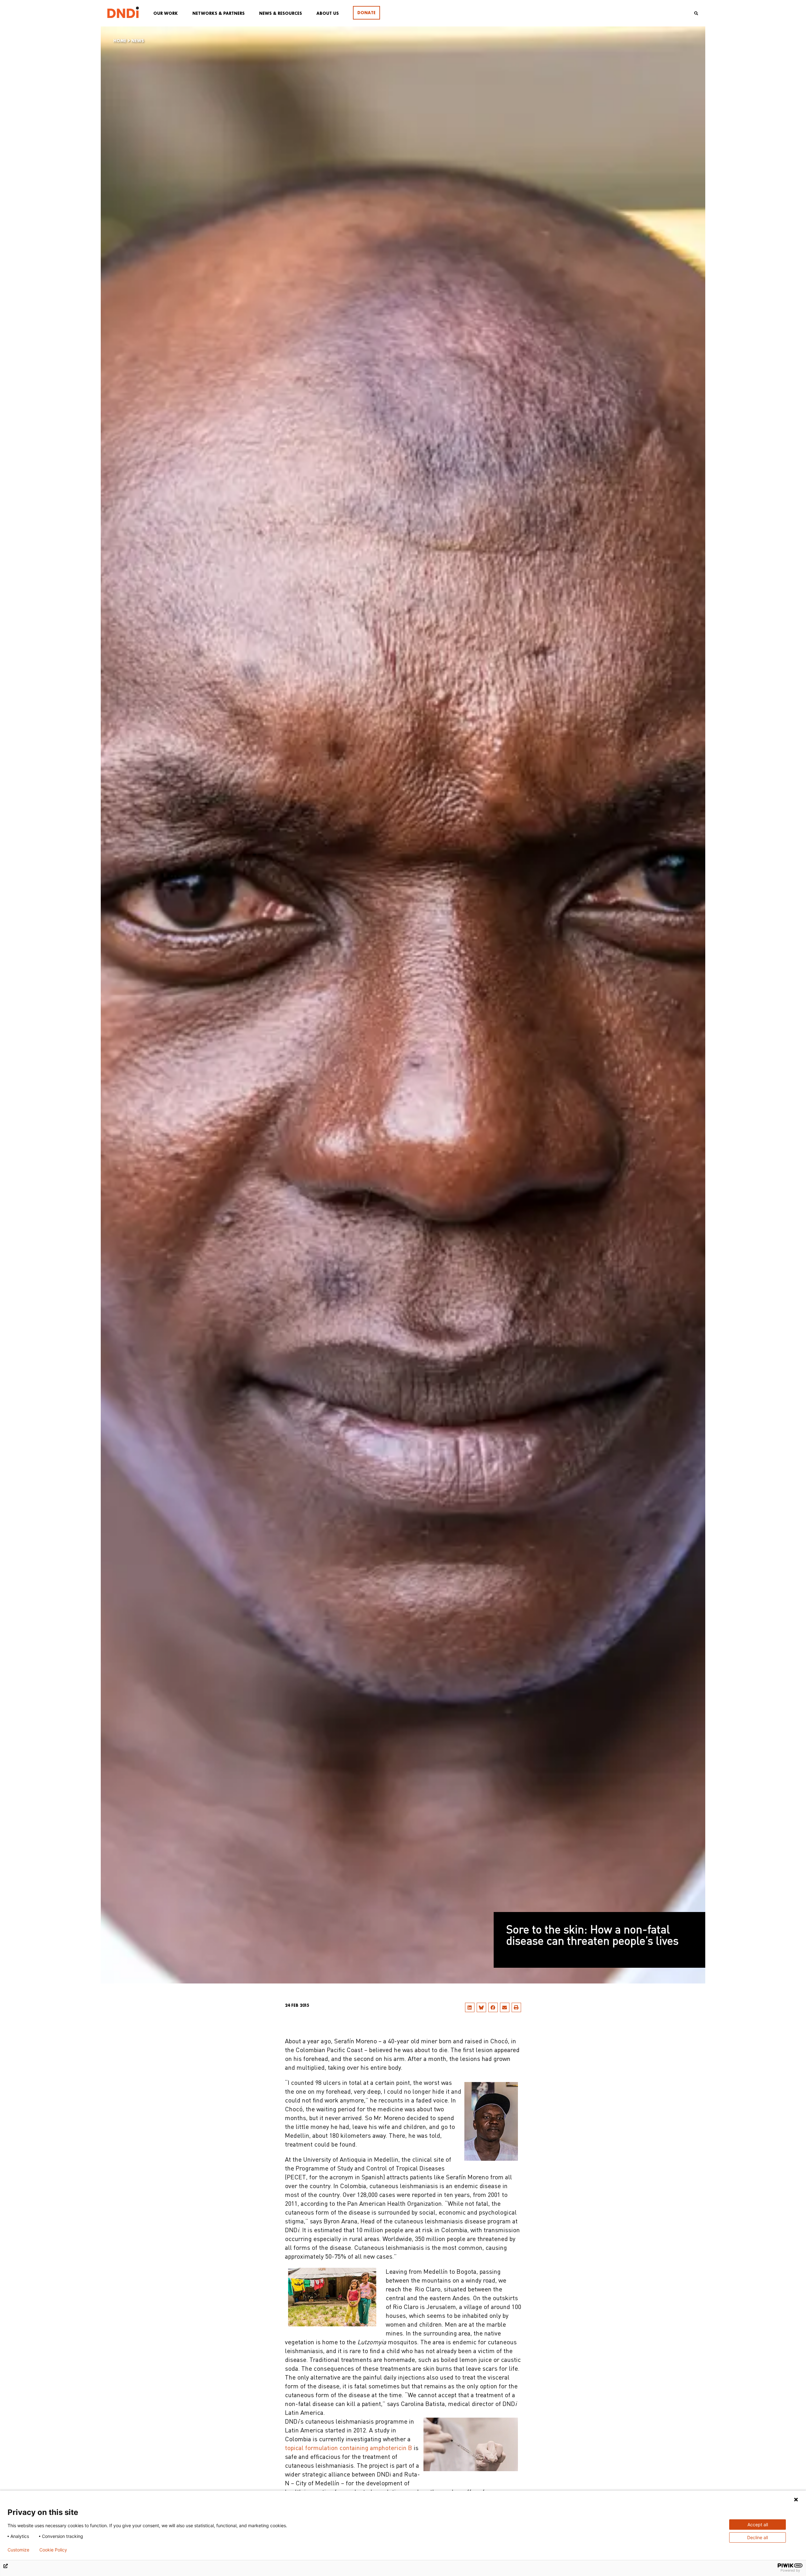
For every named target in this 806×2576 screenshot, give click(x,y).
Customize (18, 2550)
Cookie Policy (53, 2550)
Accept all (758, 2525)
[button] (470, 2007)
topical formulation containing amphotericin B (349, 2448)
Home (120, 41)
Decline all (758, 2537)
